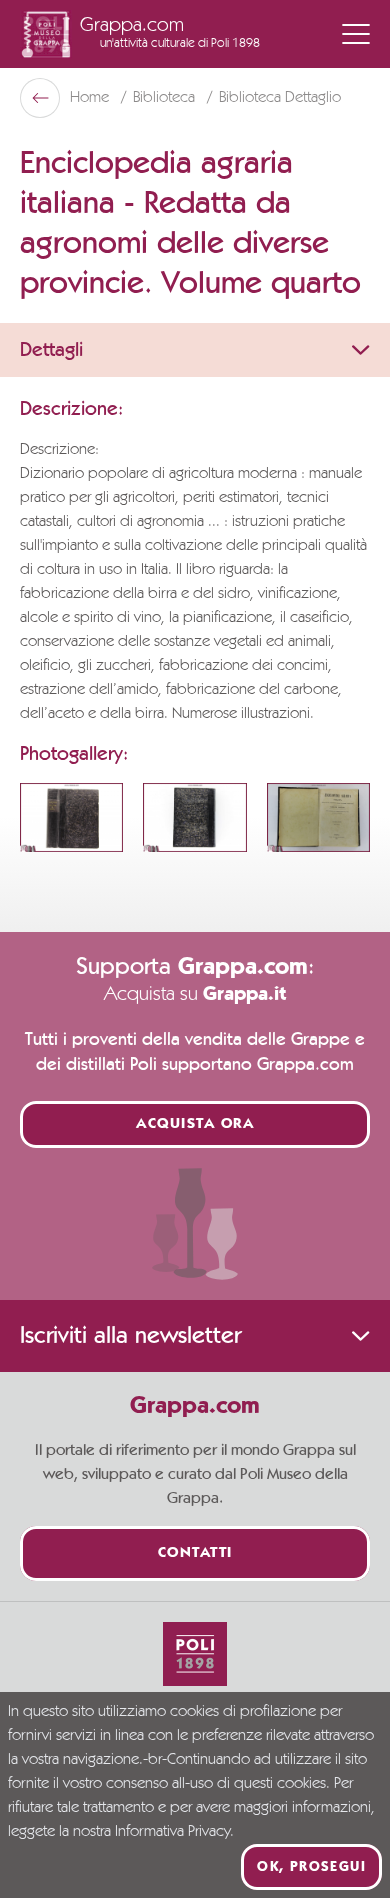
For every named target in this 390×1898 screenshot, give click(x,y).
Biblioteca (166, 98)
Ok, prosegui (311, 1867)
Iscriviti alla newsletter (130, 1336)
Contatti (195, 1553)
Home (91, 98)
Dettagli (51, 350)
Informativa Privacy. (174, 1832)
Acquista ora (195, 1124)
